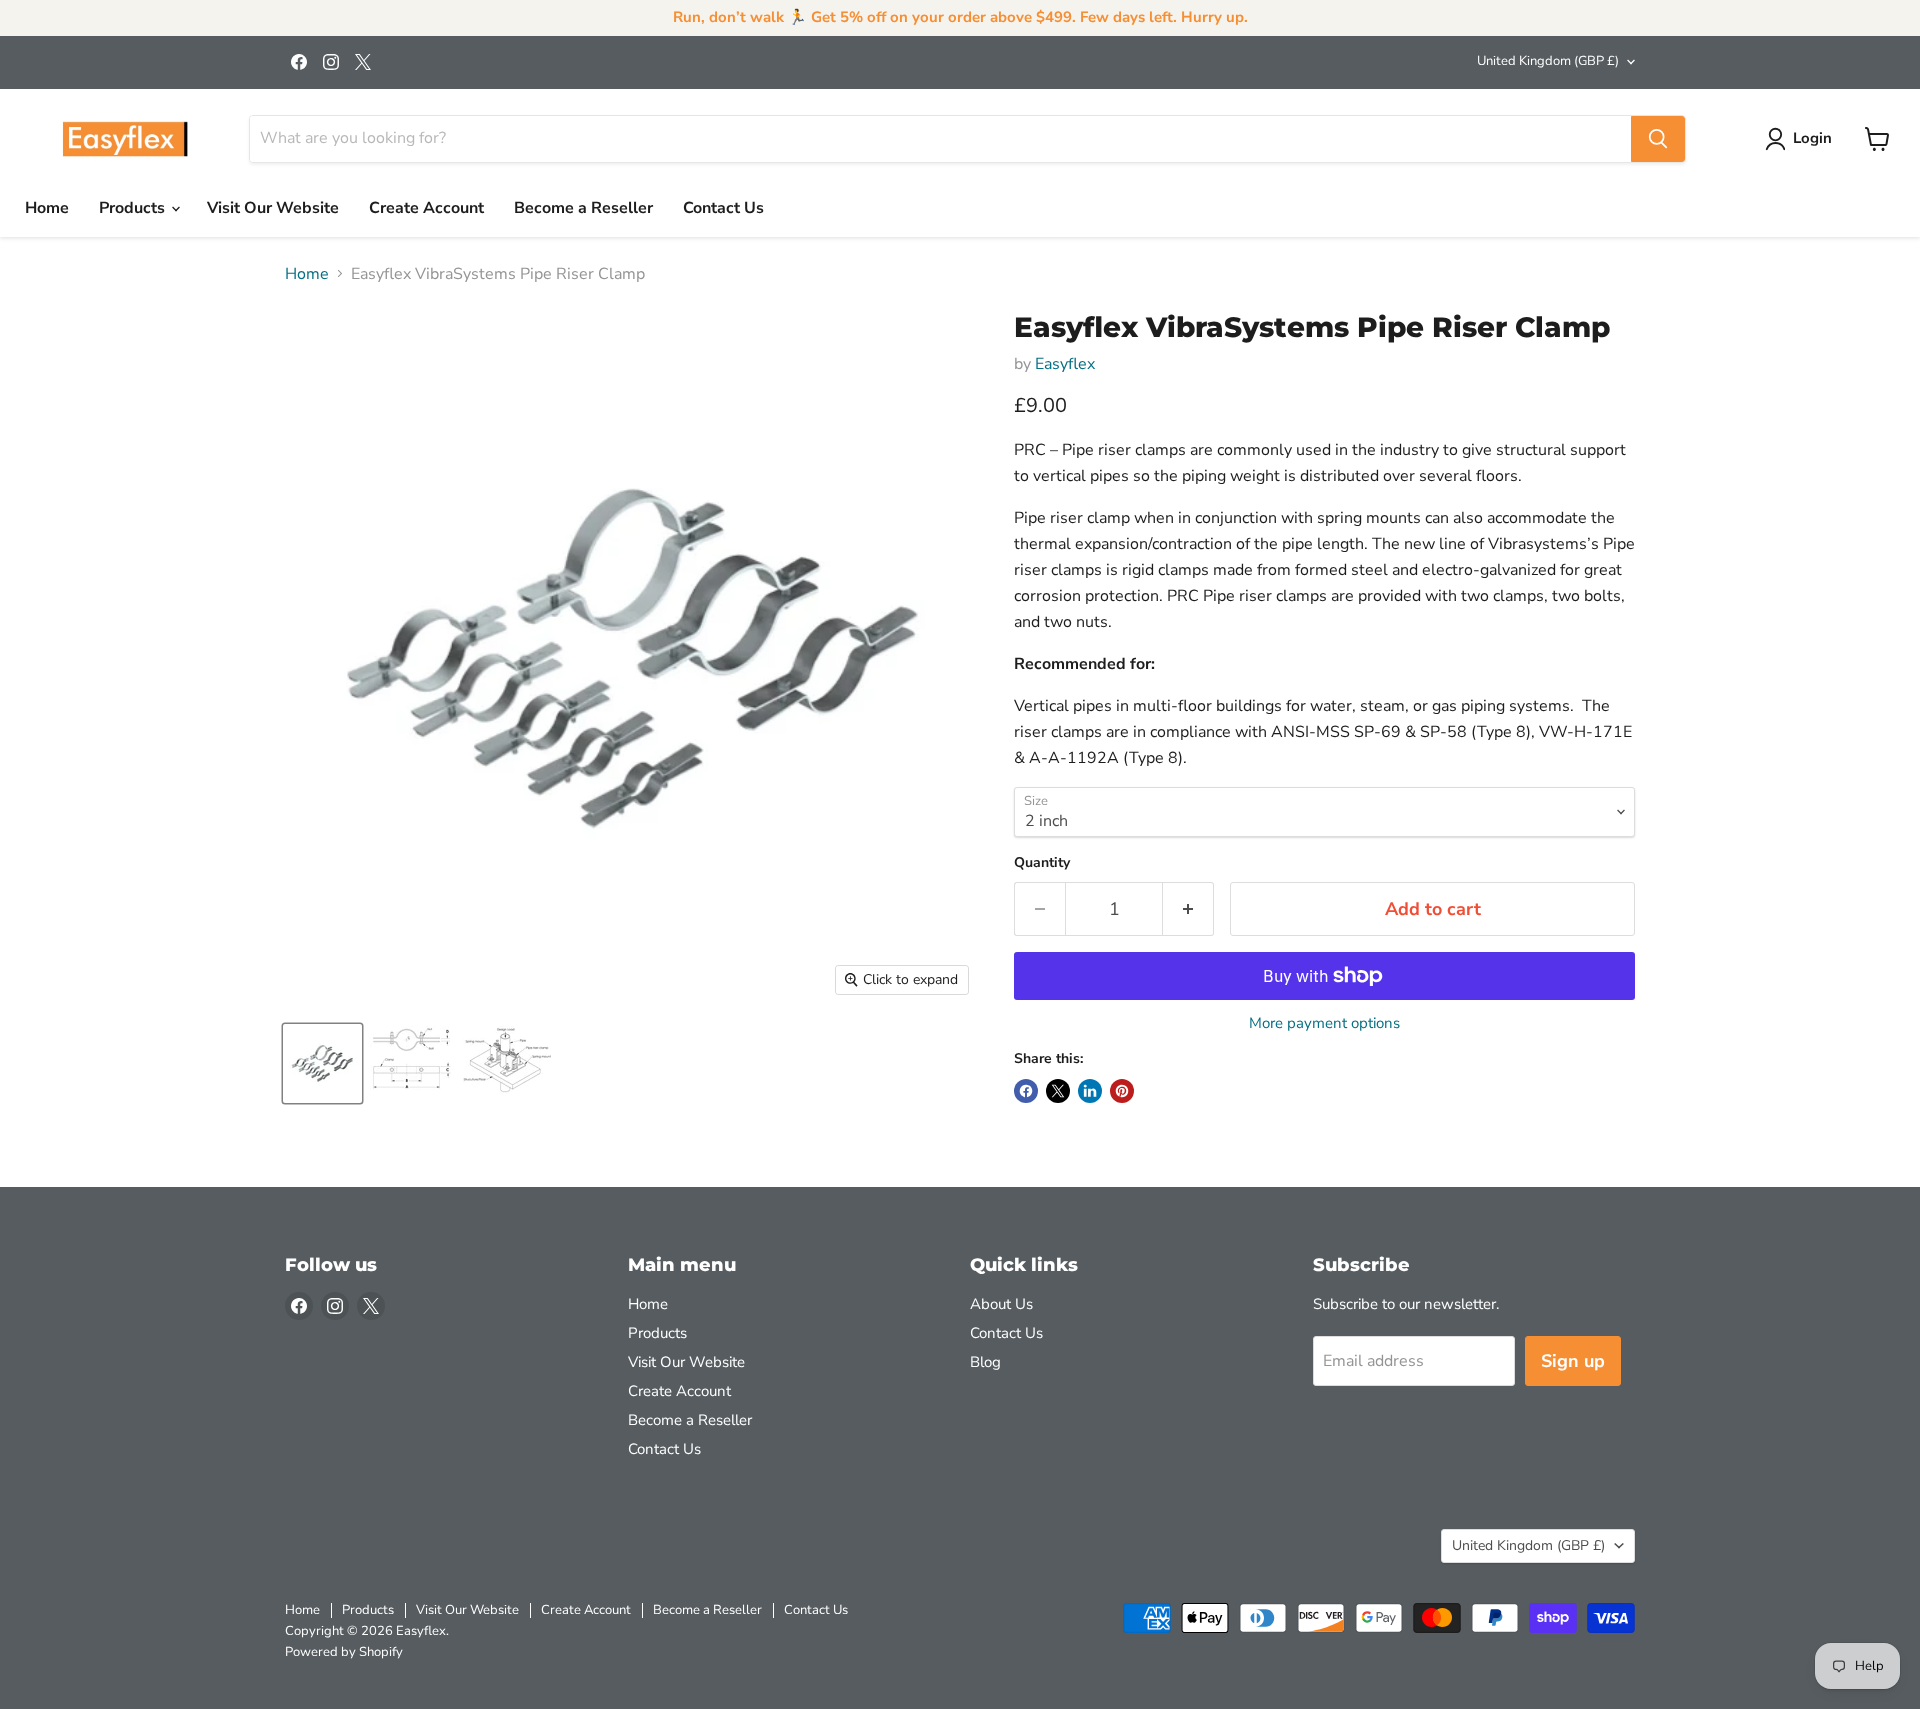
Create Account (426, 208)
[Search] (1658, 139)
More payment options (1324, 1023)
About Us (1001, 1304)
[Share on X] (1058, 1091)
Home (47, 208)
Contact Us (723, 208)
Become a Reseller (583, 208)
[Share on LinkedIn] (1090, 1091)
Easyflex (1065, 364)
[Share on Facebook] (1026, 1091)
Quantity (1042, 863)
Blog (985, 1362)
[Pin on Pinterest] (1122, 1091)
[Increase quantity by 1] (1188, 909)
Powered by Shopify (344, 1652)
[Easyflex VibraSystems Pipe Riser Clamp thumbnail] (322, 1063)
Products (134, 208)
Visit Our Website (273, 208)
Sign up (1573, 1361)
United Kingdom (1548, 61)
